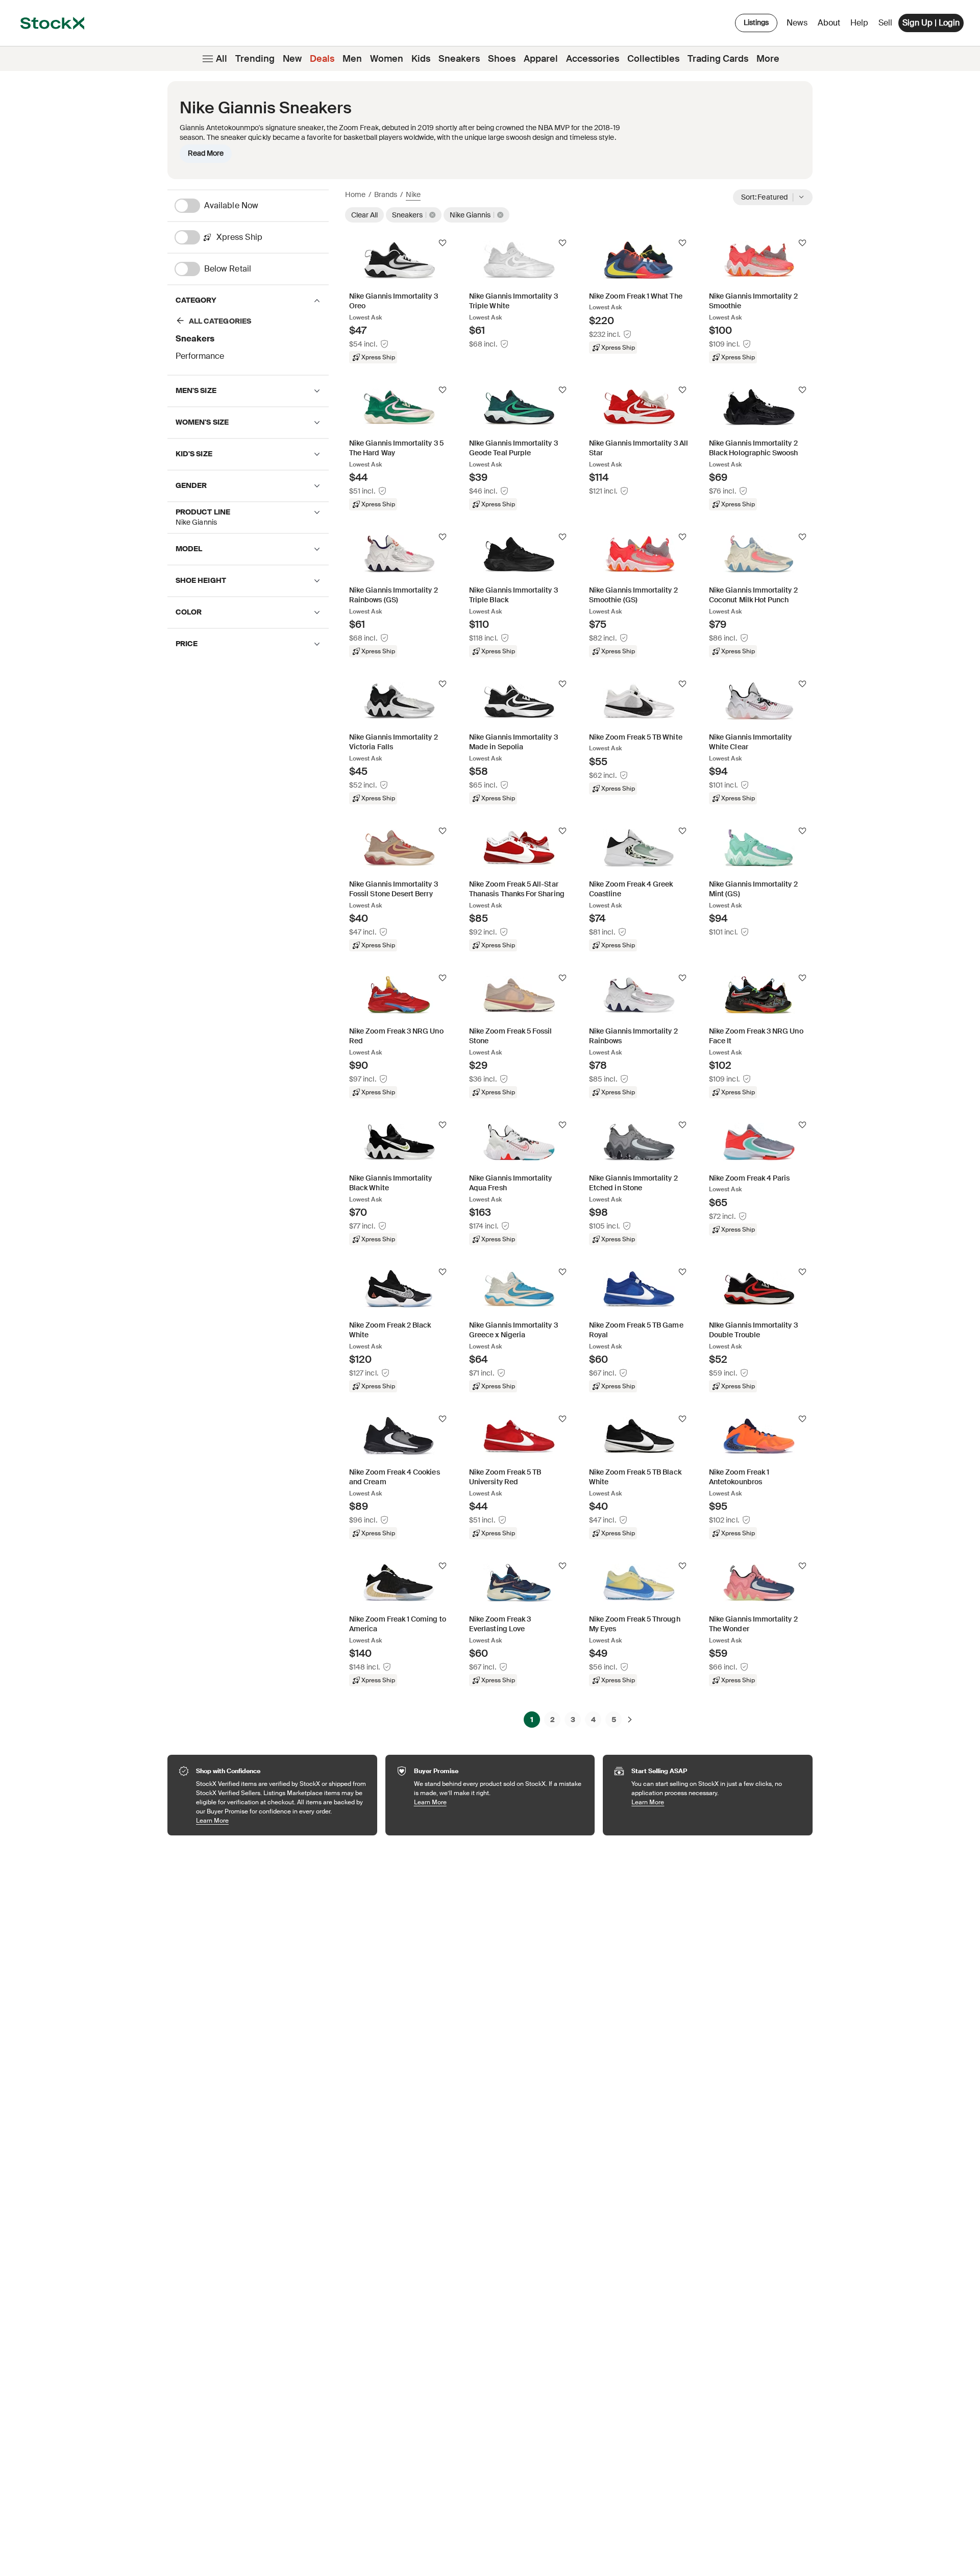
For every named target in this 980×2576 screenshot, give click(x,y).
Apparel (541, 59)
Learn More (281, 1820)
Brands (386, 194)
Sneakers (459, 59)
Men (352, 59)
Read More (206, 153)
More (768, 59)
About (831, 25)
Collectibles (653, 59)
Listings (756, 22)
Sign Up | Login (931, 23)
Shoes (502, 59)
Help (859, 23)
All (222, 59)
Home (355, 194)
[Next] (630, 1720)
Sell (885, 23)
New (292, 59)
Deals (322, 59)
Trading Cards (718, 59)
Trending (255, 59)
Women (387, 59)
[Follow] (443, 243)
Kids (421, 59)
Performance (200, 356)
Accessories (593, 59)
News (797, 23)
